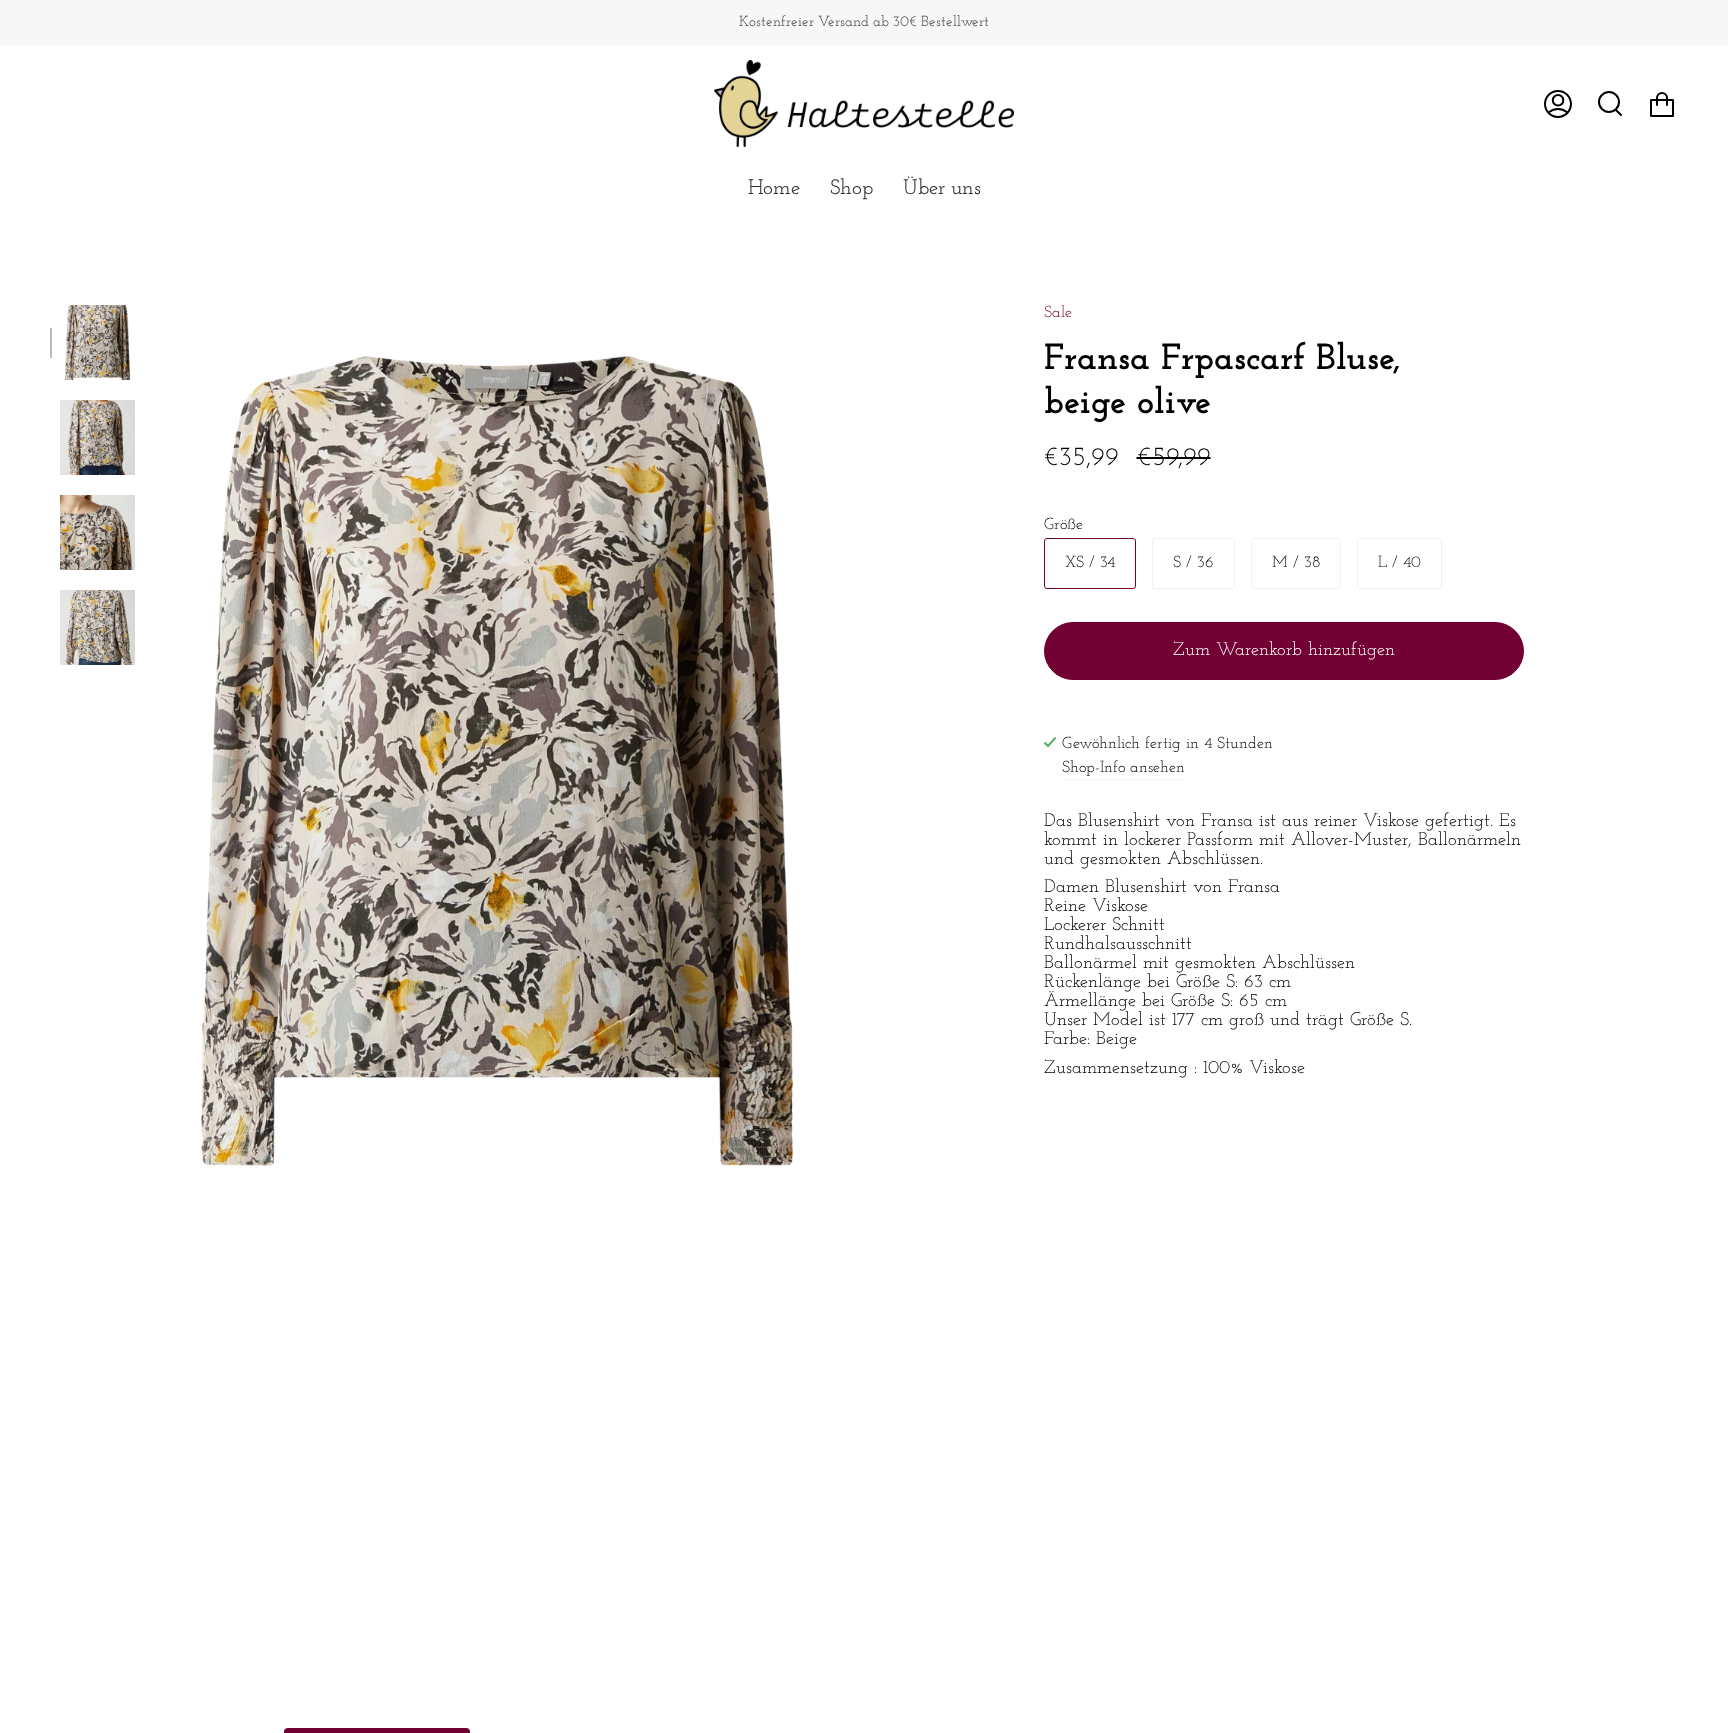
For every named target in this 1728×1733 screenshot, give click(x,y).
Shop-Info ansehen (1123, 768)
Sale (1058, 313)
